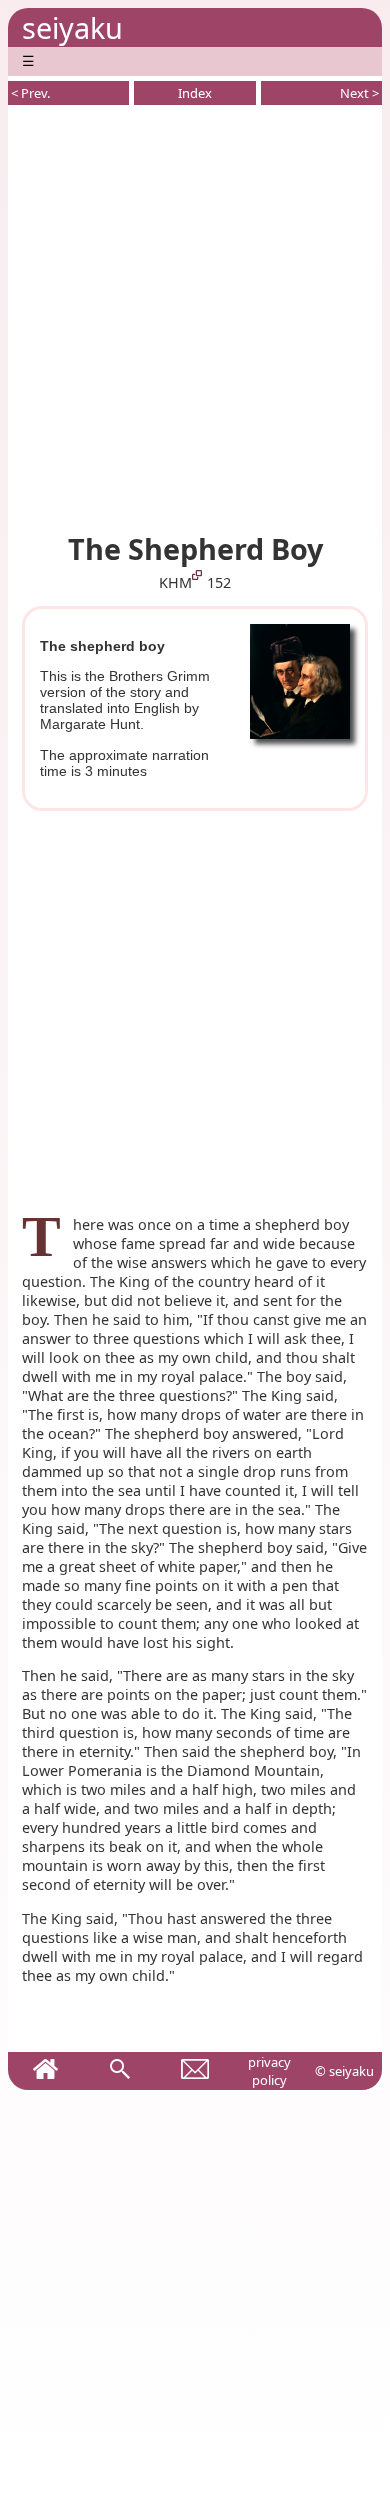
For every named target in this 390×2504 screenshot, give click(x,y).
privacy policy (269, 2071)
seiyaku (72, 27)
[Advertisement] (195, 315)
